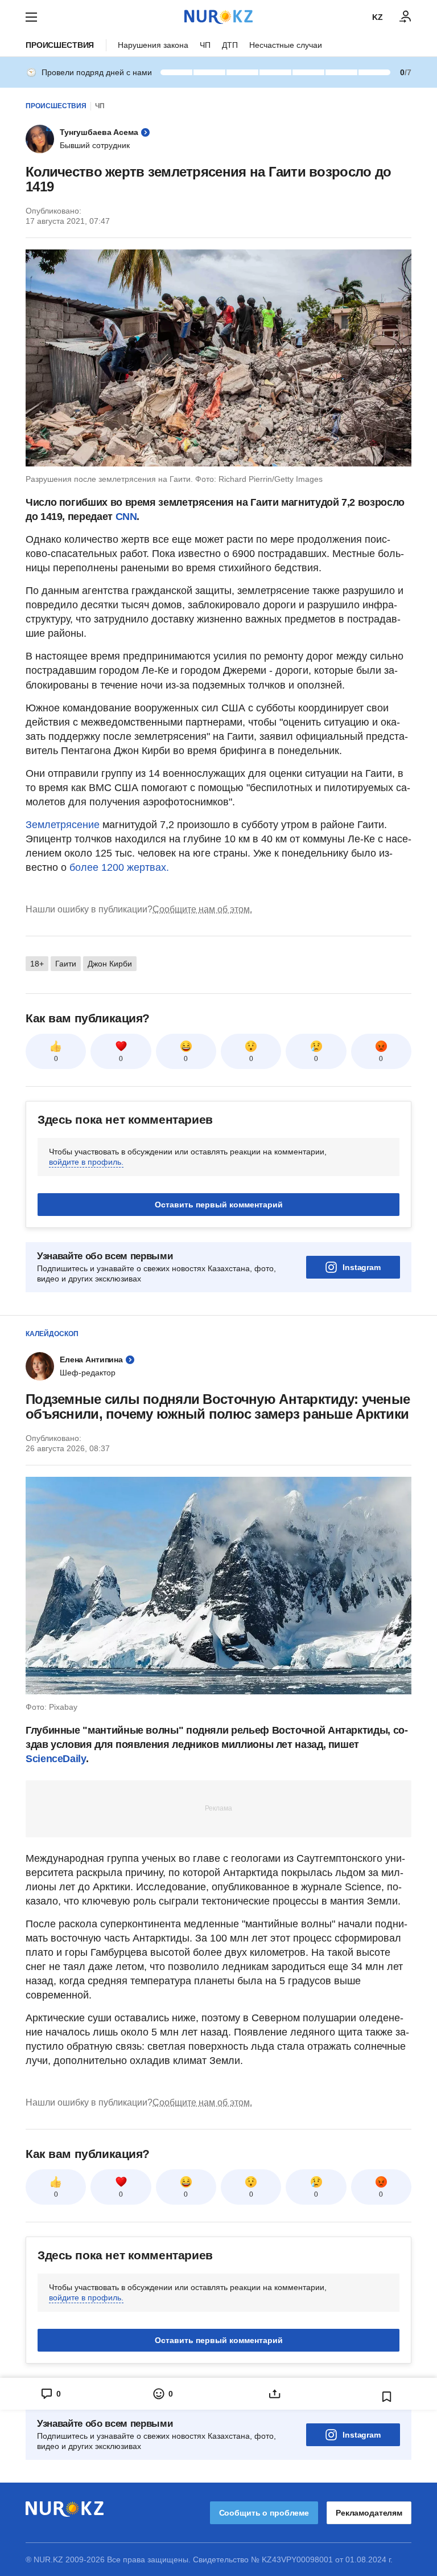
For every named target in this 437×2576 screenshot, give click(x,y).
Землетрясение (64, 825)
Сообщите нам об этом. (202, 909)
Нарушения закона (153, 45)
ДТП (230, 45)
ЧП (205, 45)
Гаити (66, 964)
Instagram (362, 1267)
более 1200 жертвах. (119, 867)
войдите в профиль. (86, 1162)
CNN (126, 517)
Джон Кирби (110, 964)
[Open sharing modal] (275, 2394)
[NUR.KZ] (218, 17)
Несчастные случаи (286, 45)
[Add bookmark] (387, 2397)
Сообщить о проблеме (264, 2513)
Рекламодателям (369, 2513)
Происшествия (60, 45)
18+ (37, 964)
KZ (378, 17)
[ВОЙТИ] (406, 17)
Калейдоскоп (52, 1334)
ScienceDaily (56, 1759)
